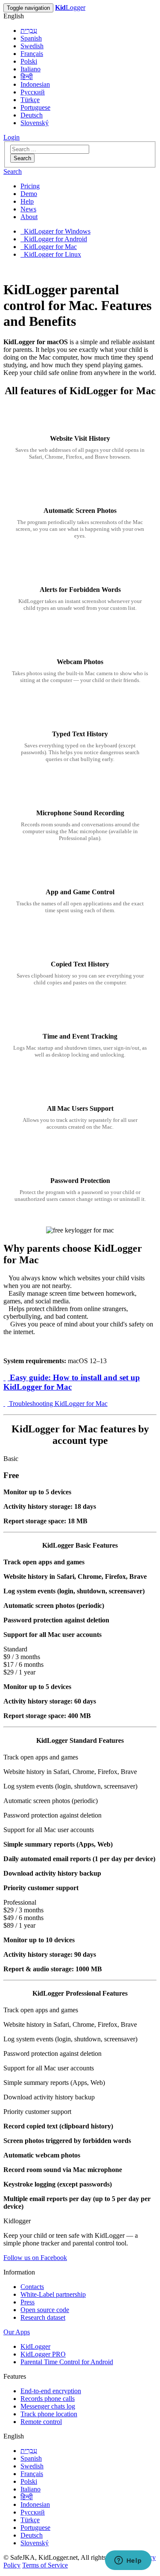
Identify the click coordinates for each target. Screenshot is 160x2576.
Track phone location (49, 2414)
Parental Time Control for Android (67, 2362)
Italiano (31, 69)
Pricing (30, 186)
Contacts (32, 2287)
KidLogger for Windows (56, 231)
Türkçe (30, 100)
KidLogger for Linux (52, 254)
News (28, 209)
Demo (29, 194)
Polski (29, 61)
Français (32, 54)
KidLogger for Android (55, 239)
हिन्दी (27, 77)
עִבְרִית (29, 31)
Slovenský (35, 123)
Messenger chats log (48, 2406)
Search (22, 158)
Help (27, 201)
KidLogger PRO (43, 2354)
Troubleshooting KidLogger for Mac (57, 1404)
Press (28, 2302)
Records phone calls (48, 2399)
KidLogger (35, 2346)
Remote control (41, 2422)
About (29, 217)
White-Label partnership (53, 2294)
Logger (70, 7)
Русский (33, 92)
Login (12, 137)
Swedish (32, 46)
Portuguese (35, 107)
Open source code (45, 2310)
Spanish (31, 38)
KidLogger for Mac (49, 247)
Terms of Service (45, 2565)
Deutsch (32, 115)
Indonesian (35, 84)
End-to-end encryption (51, 2391)
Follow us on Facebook (35, 2258)
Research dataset (43, 2317)
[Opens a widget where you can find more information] (128, 2561)
